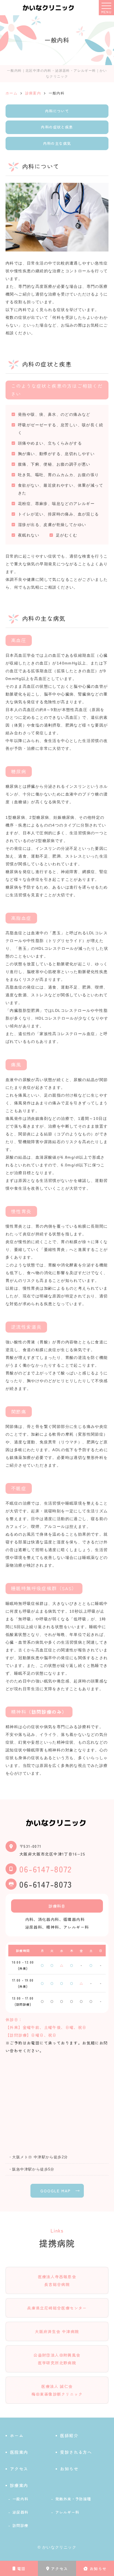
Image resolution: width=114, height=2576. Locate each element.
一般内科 (20, 2499)
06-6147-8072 (46, 1869)
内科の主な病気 (57, 143)
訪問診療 (20, 2525)
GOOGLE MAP (56, 2191)
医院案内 (19, 2452)
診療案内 (19, 2485)
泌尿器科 (20, 2512)
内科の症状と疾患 (57, 127)
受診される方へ (76, 2452)
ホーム (17, 2435)
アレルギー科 (67, 2512)
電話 (21, 2569)
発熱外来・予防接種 (73, 2499)
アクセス (59, 2569)
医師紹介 (69, 2435)
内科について (57, 111)
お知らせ (98, 2569)
